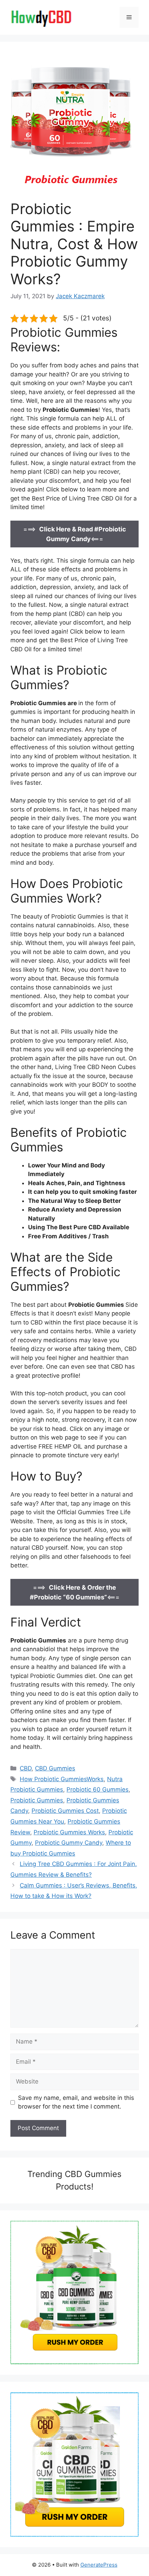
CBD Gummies (55, 1768)
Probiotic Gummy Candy (69, 1843)
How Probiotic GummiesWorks (62, 1779)
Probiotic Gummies (37, 1800)
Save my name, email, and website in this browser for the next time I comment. (76, 2102)
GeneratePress (99, 2565)
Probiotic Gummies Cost (65, 1811)
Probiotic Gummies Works (69, 1832)
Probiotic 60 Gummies (98, 1790)
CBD (26, 1768)
